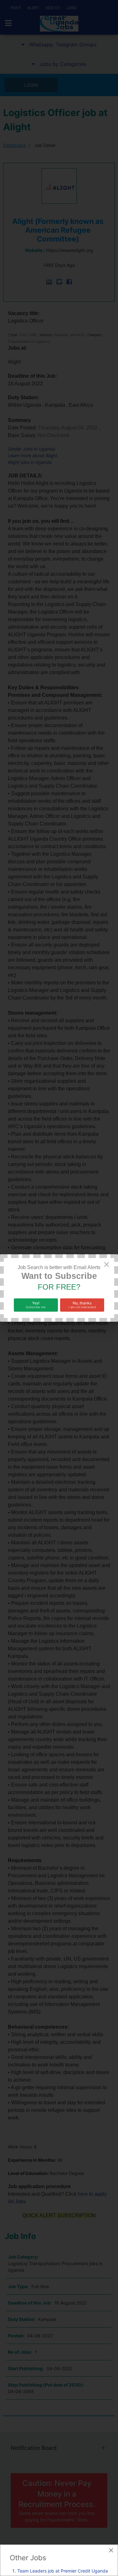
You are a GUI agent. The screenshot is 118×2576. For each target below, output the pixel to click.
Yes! (36, 1305)
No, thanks (82, 1305)
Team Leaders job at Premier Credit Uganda (63, 2571)
